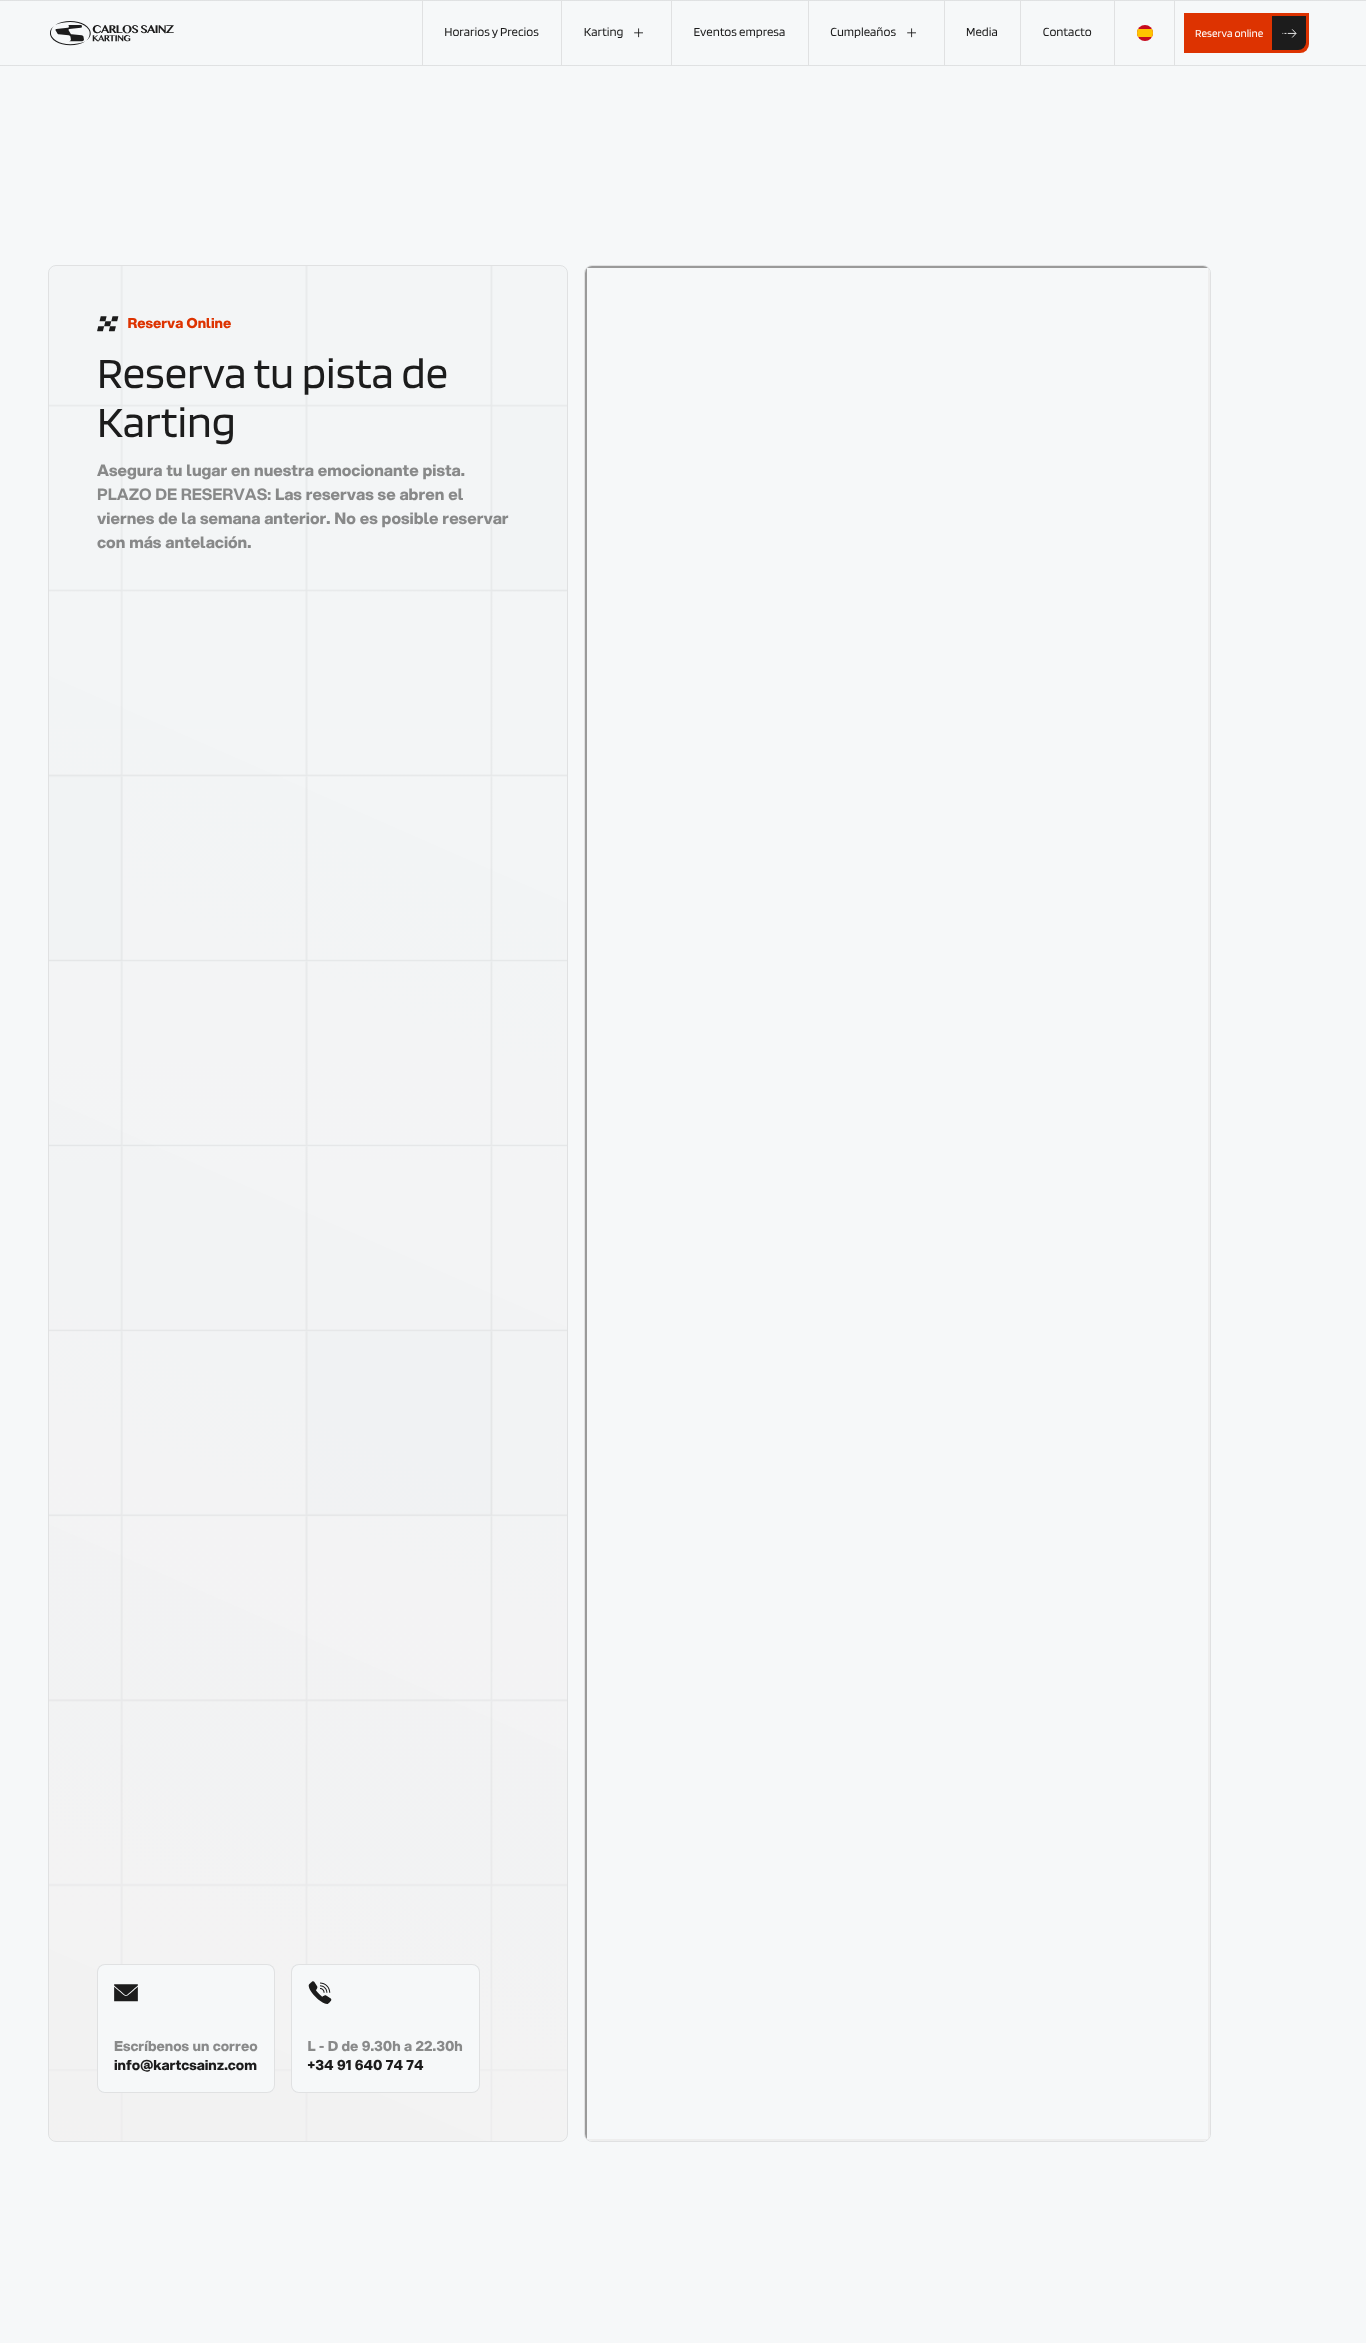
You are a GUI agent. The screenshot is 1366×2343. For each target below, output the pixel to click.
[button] (616, 33)
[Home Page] (112, 33)
